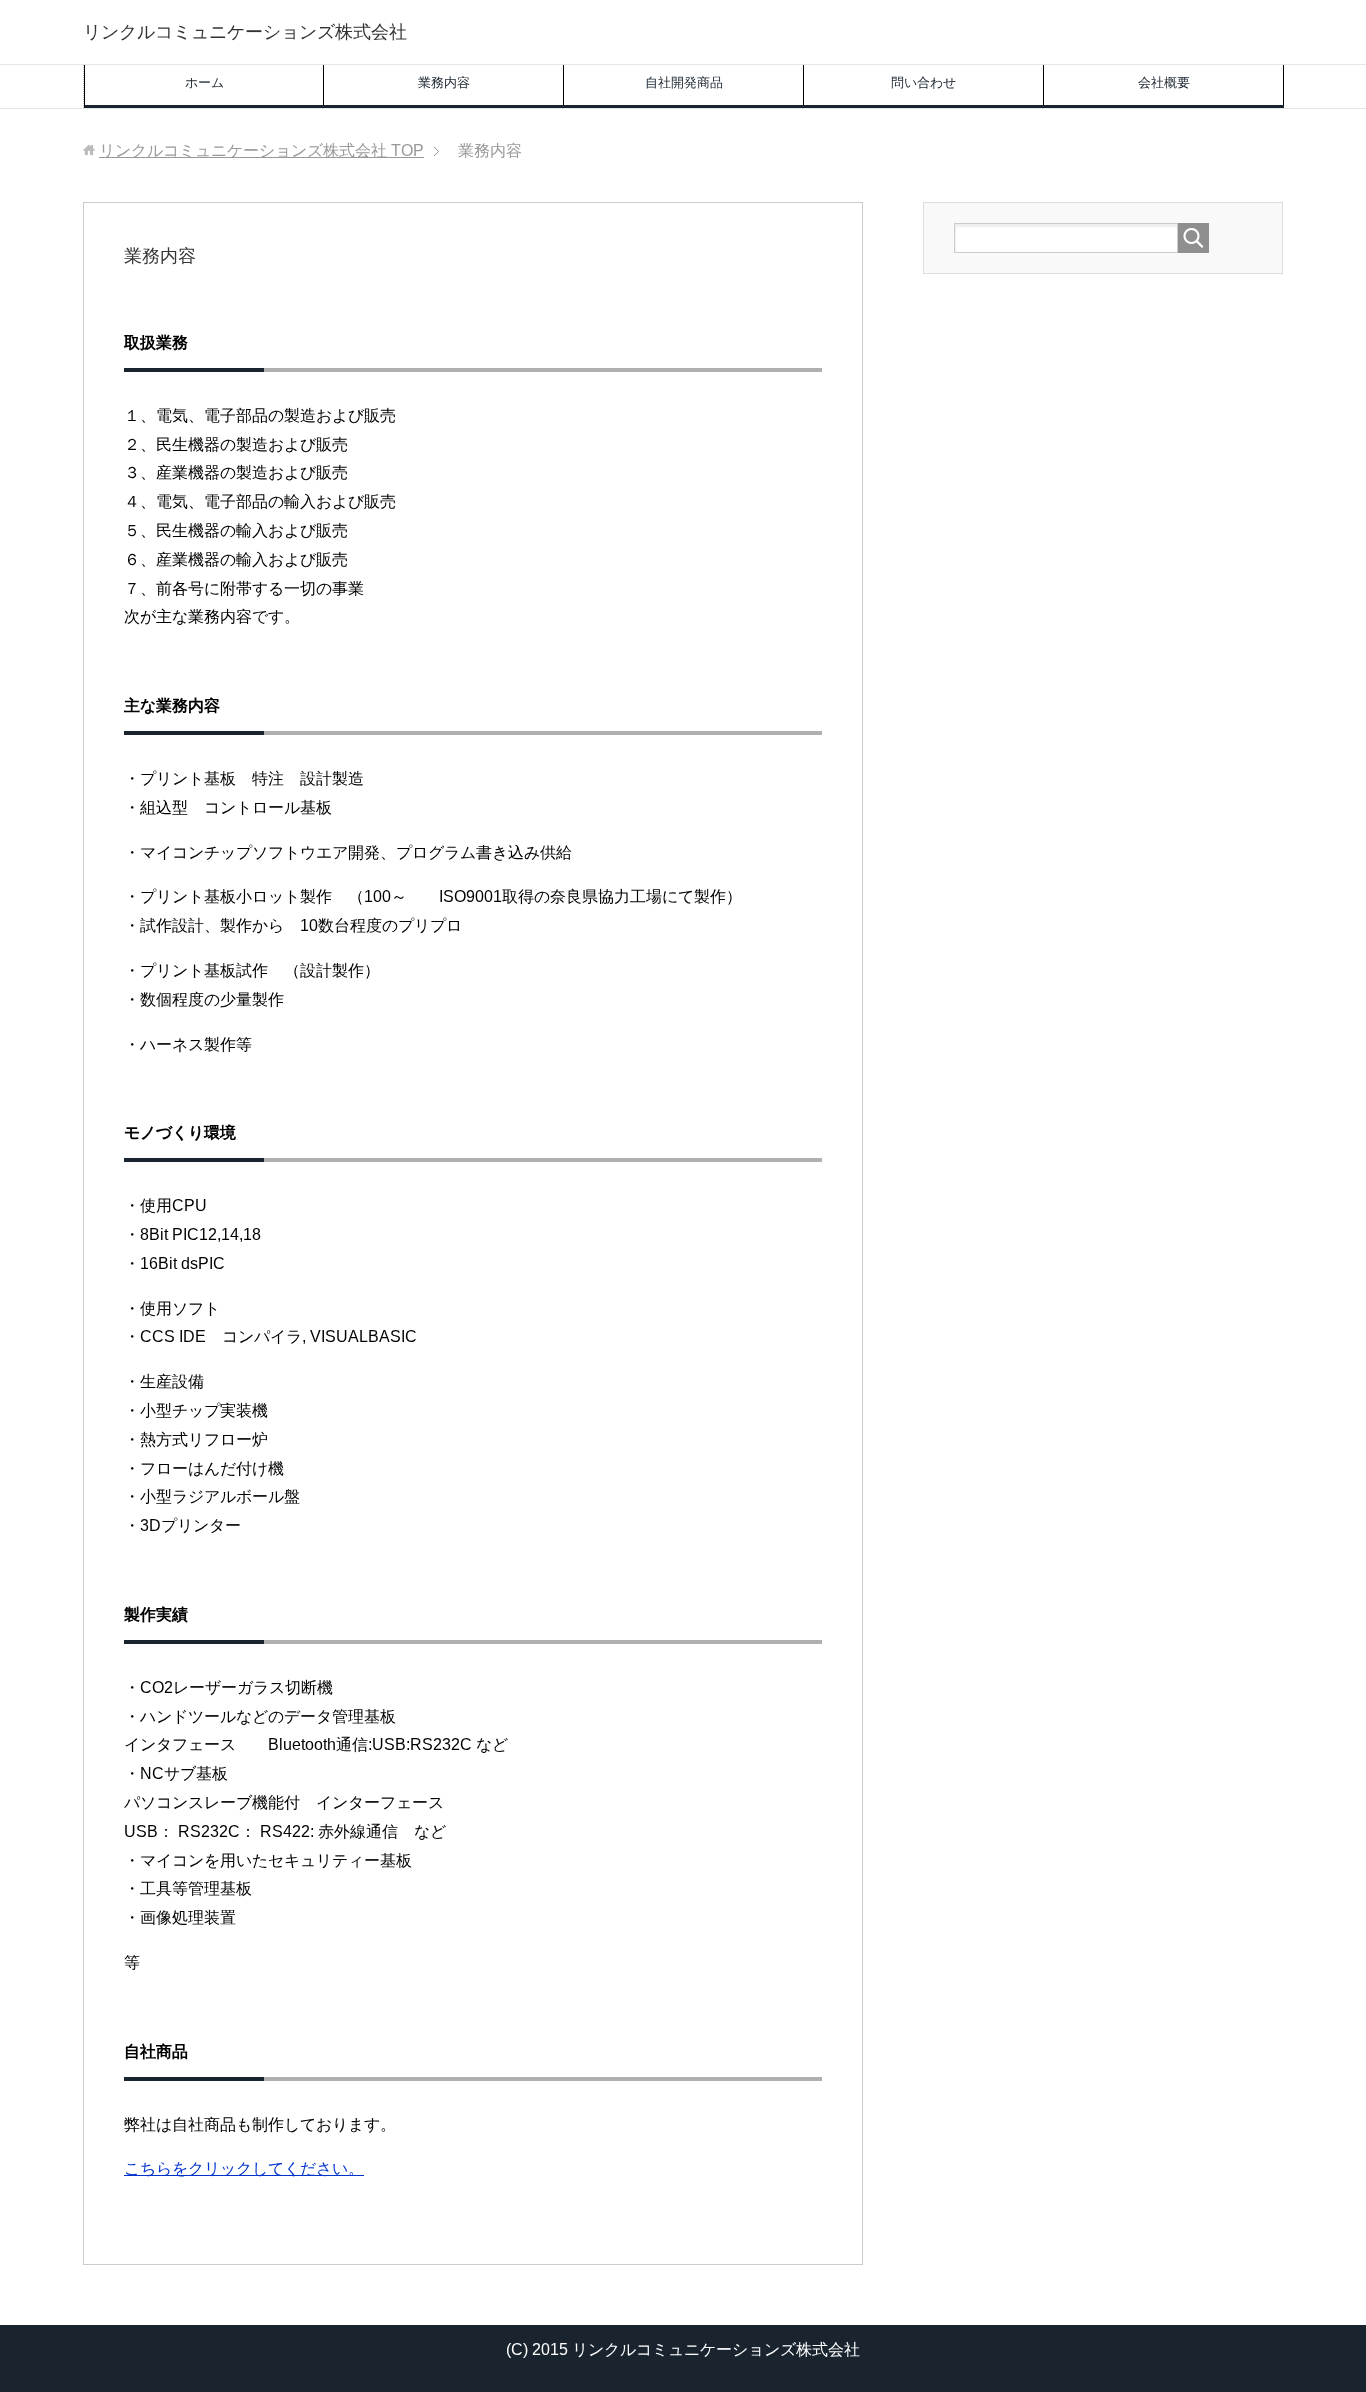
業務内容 (444, 82)
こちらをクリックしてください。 (244, 2168)
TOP (261, 150)
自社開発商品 (684, 82)
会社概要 (1164, 82)
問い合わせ (923, 82)
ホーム (204, 82)
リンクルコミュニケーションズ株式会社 (245, 32)
